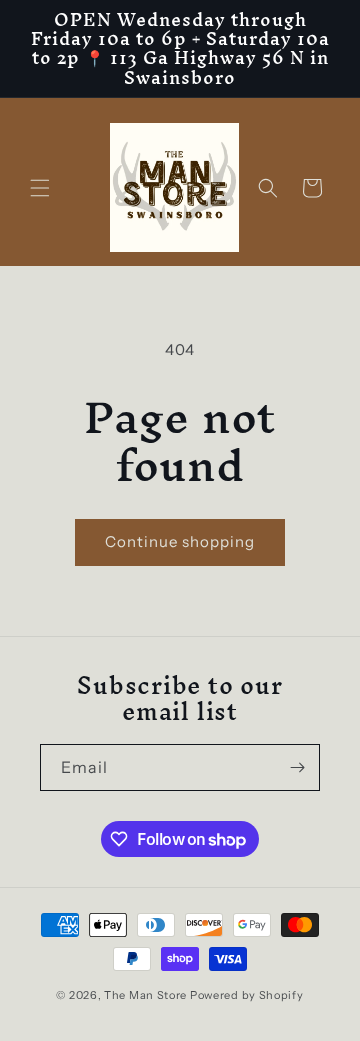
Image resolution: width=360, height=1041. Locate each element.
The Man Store (145, 995)
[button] (40, 188)
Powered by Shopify (247, 995)
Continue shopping (180, 541)
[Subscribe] (297, 767)
